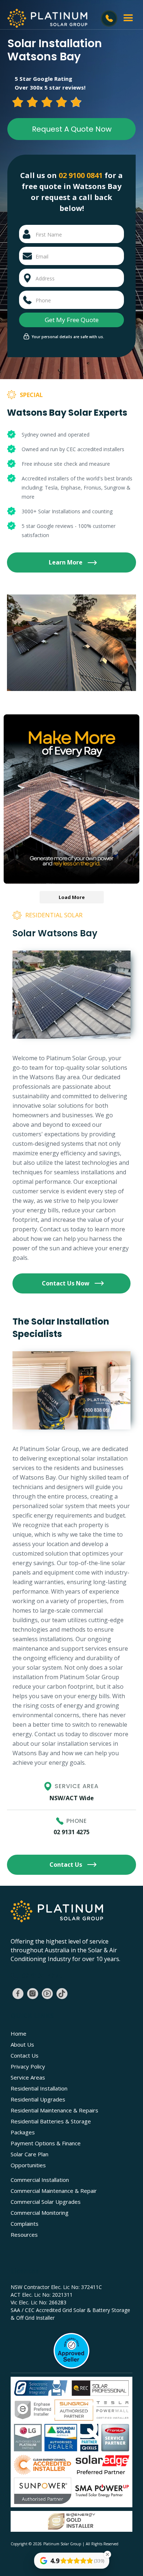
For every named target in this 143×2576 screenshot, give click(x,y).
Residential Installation (39, 2088)
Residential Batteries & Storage (51, 2121)
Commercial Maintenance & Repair (54, 2191)
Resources (24, 2235)
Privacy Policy (28, 2066)
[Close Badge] (107, 2554)
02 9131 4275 (71, 1832)
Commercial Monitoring (40, 2213)
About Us (22, 2044)
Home (19, 2033)
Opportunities (28, 2165)
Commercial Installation (40, 2180)
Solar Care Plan (30, 2154)
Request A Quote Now (72, 129)
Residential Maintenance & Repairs (54, 2110)
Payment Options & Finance (46, 2143)
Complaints (25, 2224)
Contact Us (25, 2055)
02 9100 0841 (81, 175)
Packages (23, 2132)
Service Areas (28, 2077)
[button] (128, 18)
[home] (45, 18)
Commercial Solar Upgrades (46, 2202)
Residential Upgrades (38, 2099)
